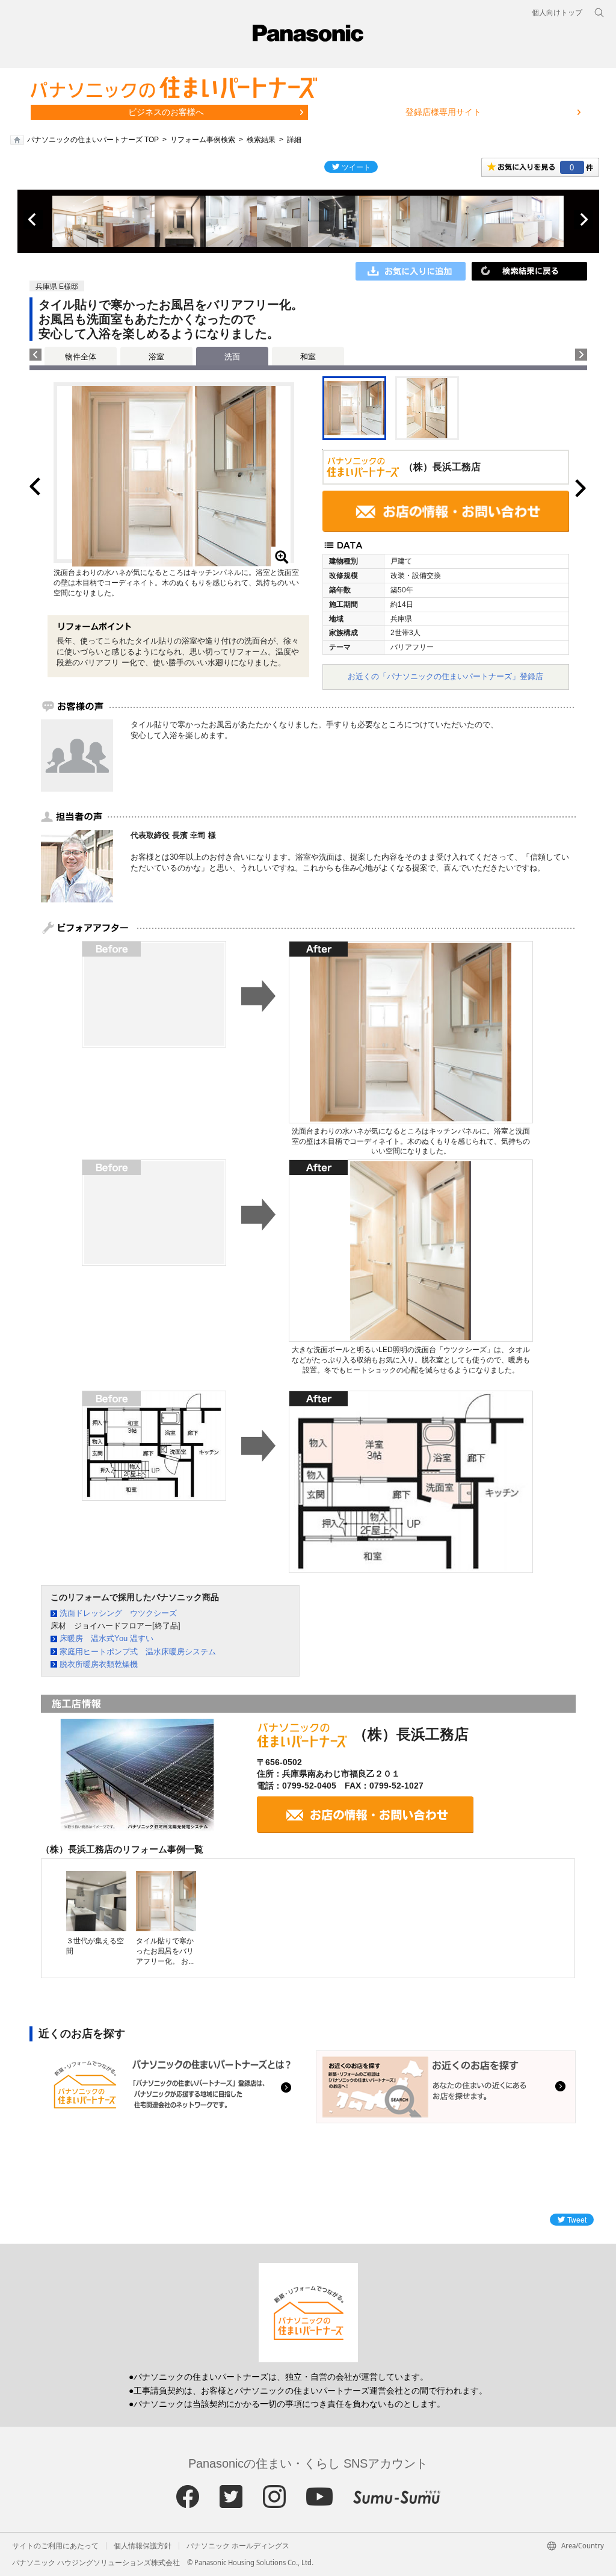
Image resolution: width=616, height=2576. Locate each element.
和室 (308, 357)
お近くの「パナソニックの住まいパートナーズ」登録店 (445, 676)
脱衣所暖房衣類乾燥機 (99, 1664)
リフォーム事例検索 (203, 140)
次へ (584, 220)
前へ (33, 220)
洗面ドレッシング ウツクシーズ (118, 1613)
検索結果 (261, 140)
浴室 (156, 357)
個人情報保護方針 (143, 2546)
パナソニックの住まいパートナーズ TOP (93, 140)
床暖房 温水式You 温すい (106, 1638)
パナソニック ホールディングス (238, 2546)
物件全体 (81, 357)
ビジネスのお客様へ (166, 112)
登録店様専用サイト (443, 112)
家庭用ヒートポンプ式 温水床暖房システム (138, 1652)
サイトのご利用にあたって (55, 2546)
